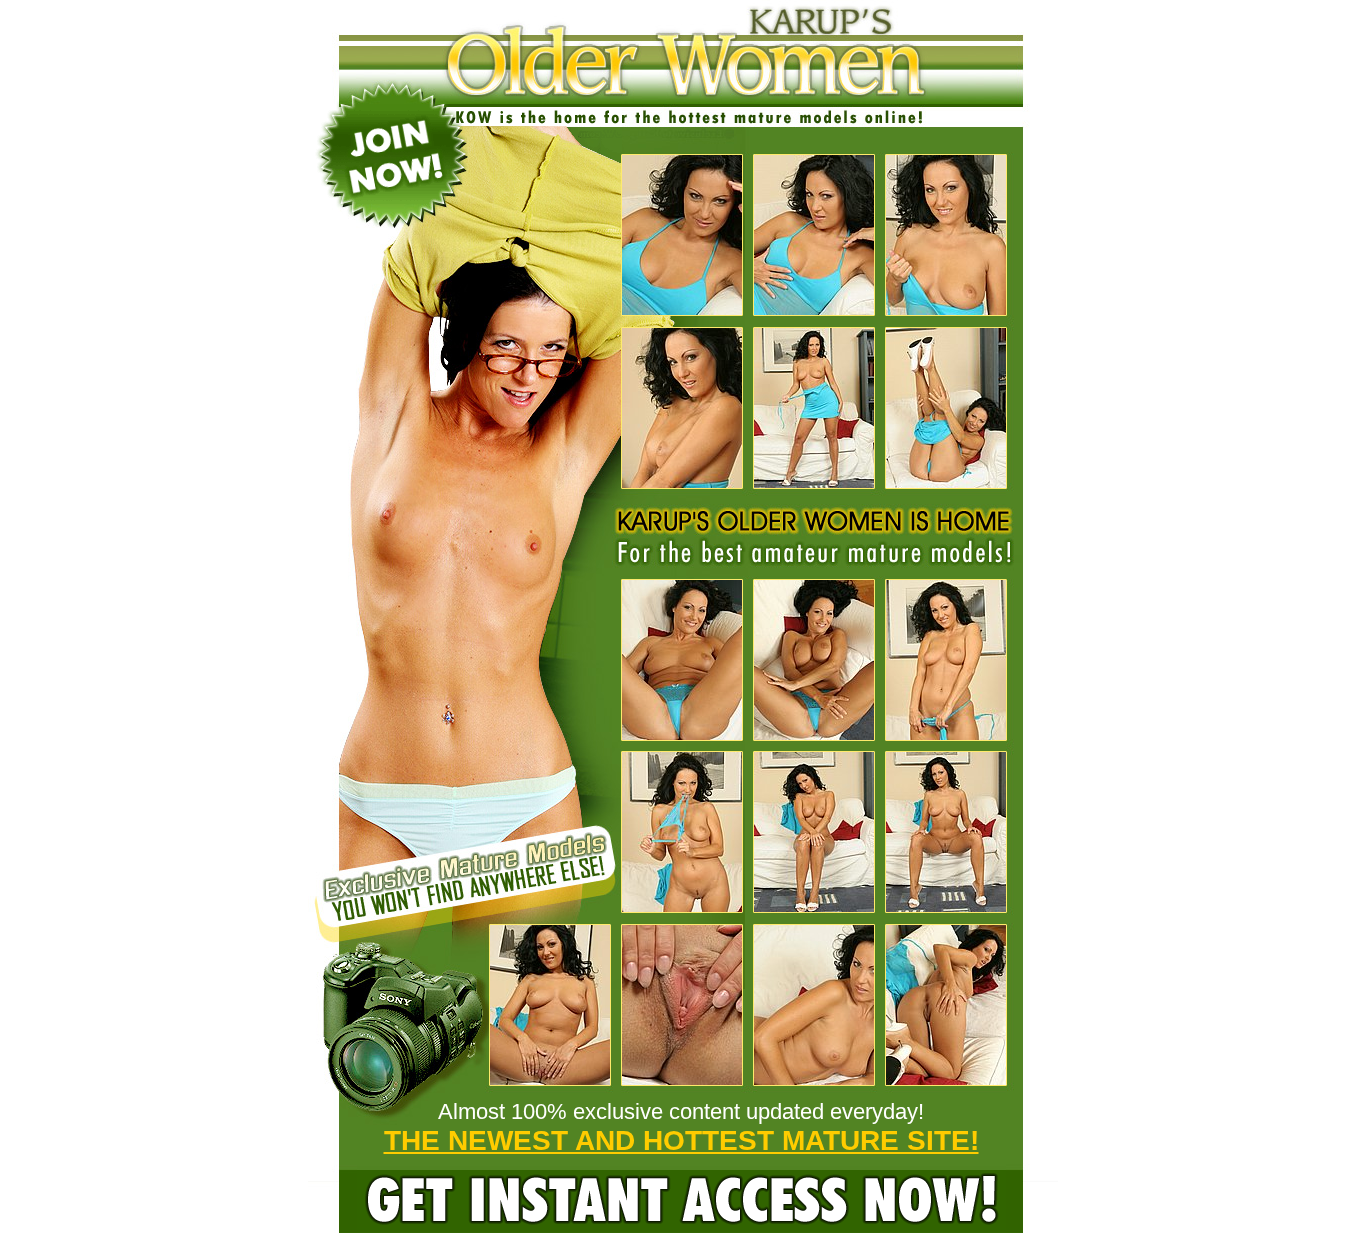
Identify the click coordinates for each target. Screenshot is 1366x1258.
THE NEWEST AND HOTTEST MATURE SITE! (681, 1140)
